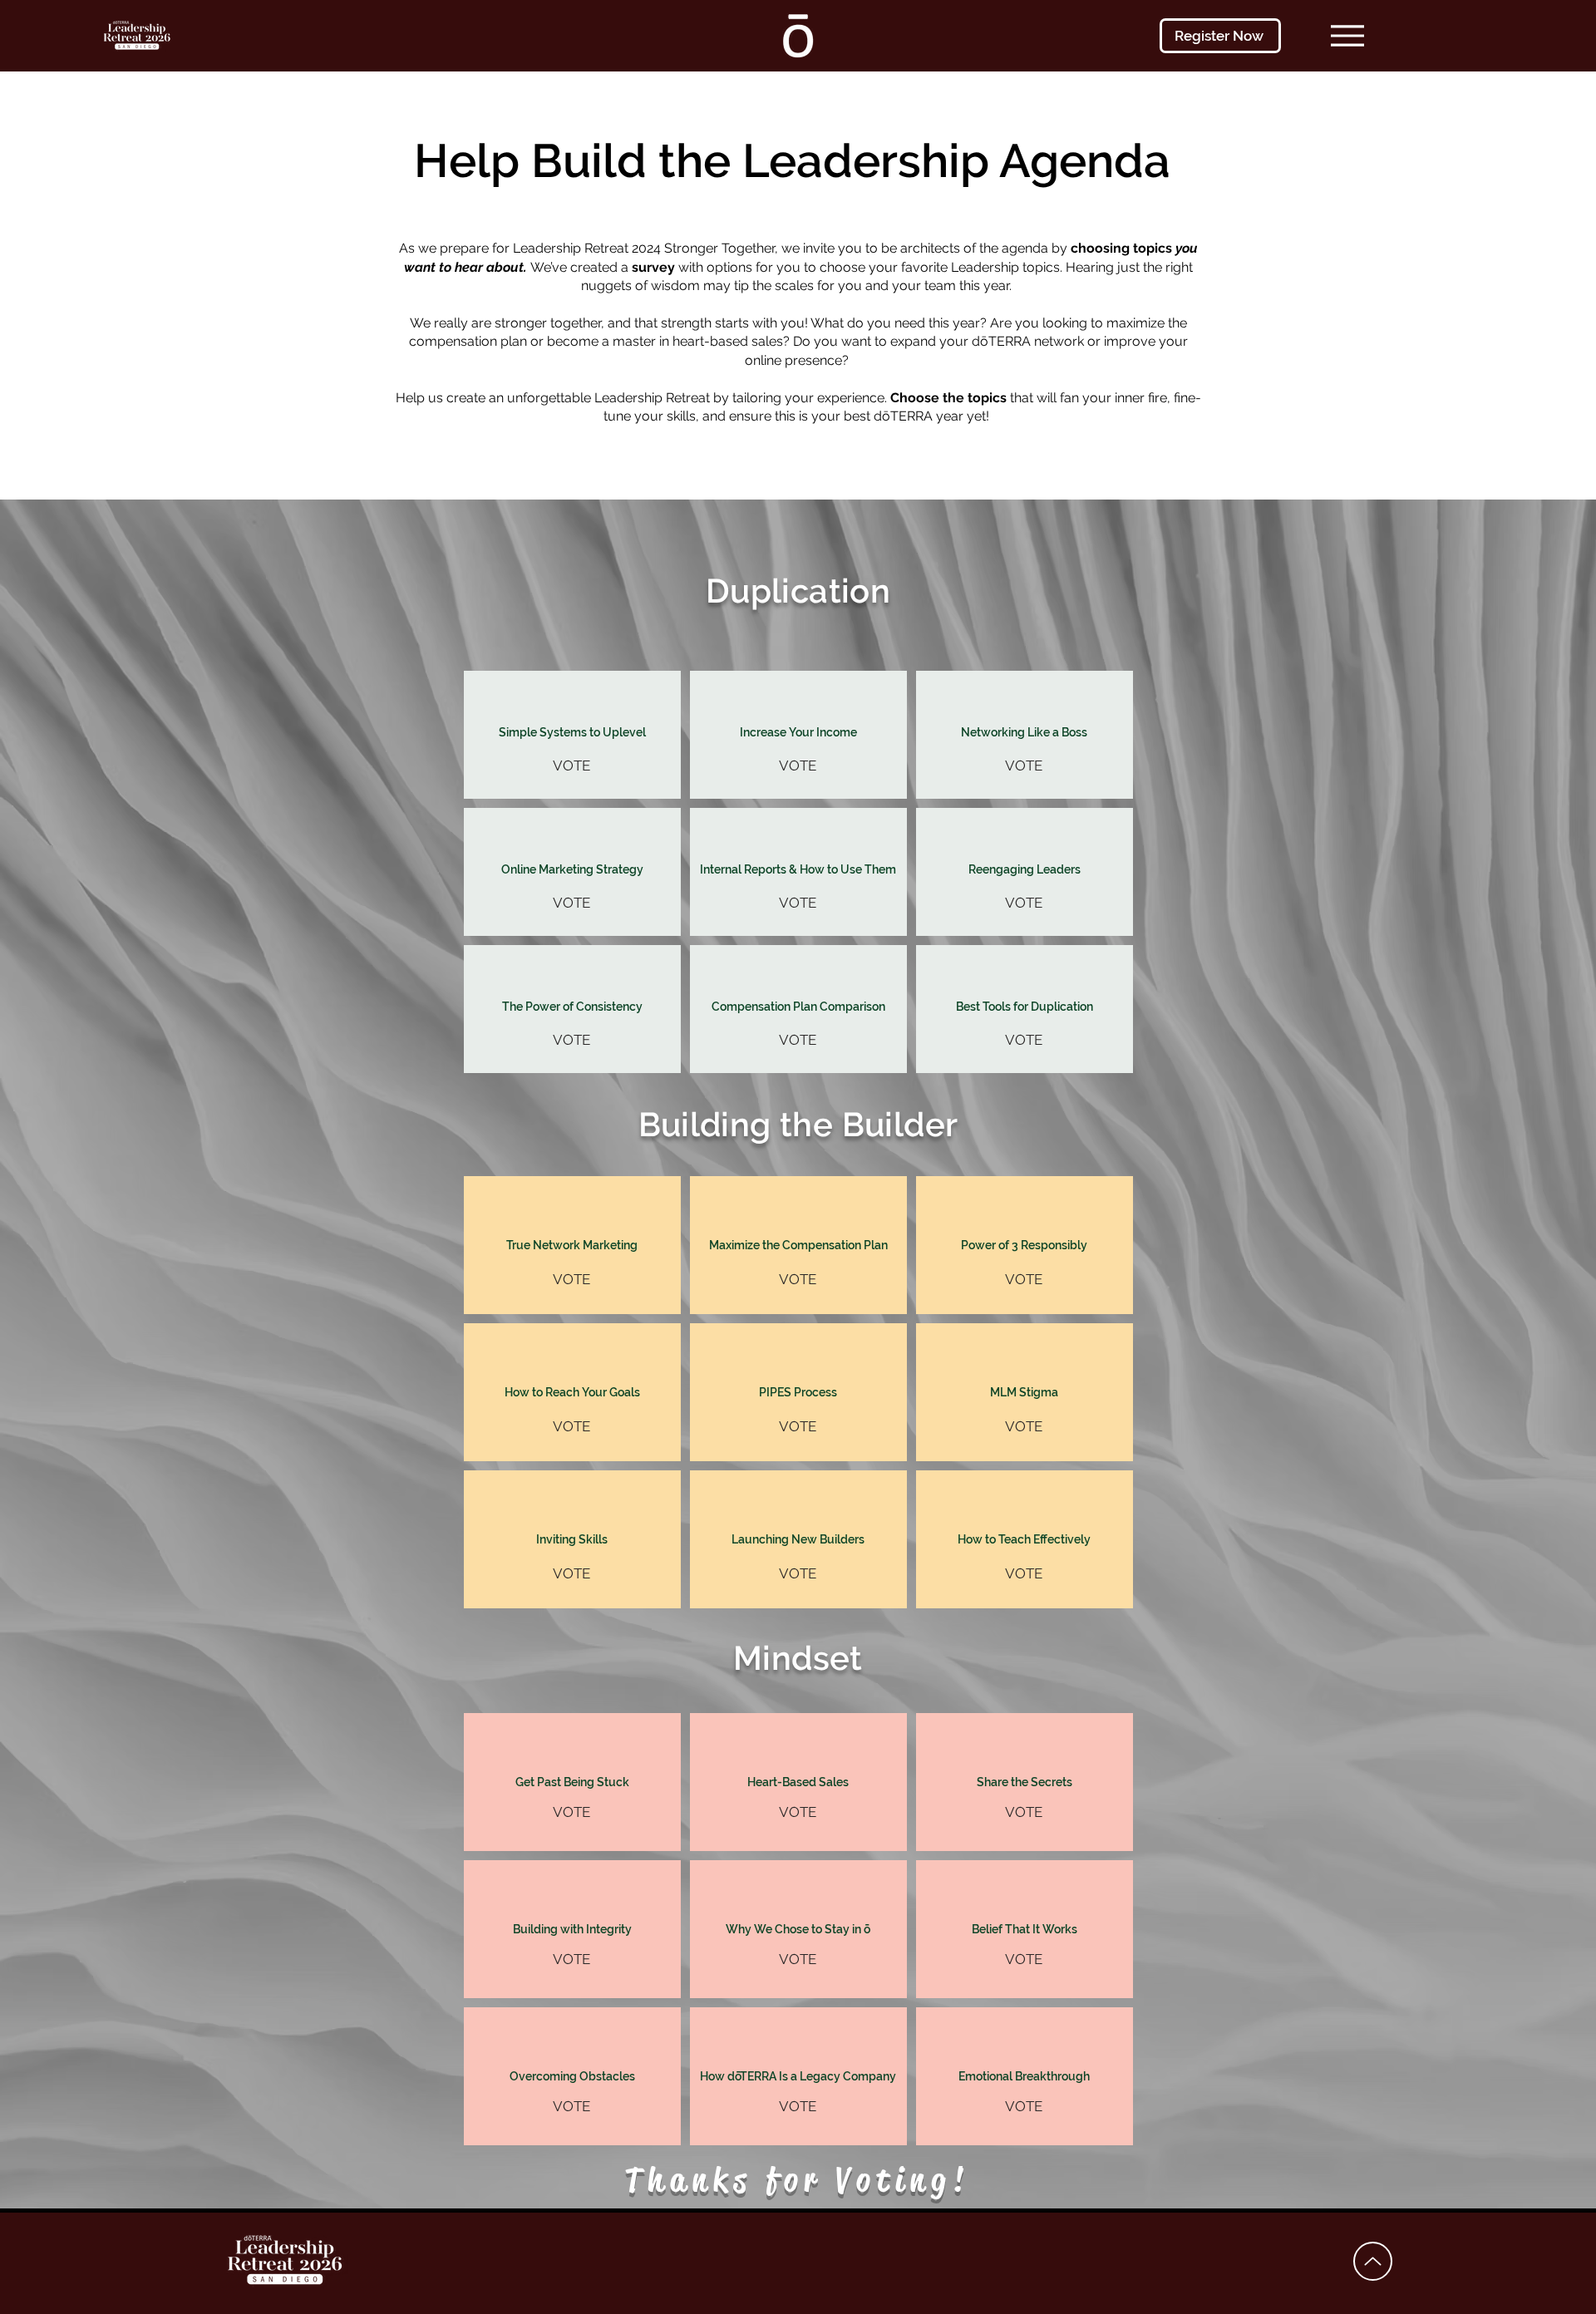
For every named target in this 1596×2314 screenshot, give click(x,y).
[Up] (1373, 2261)
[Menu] (1347, 35)
